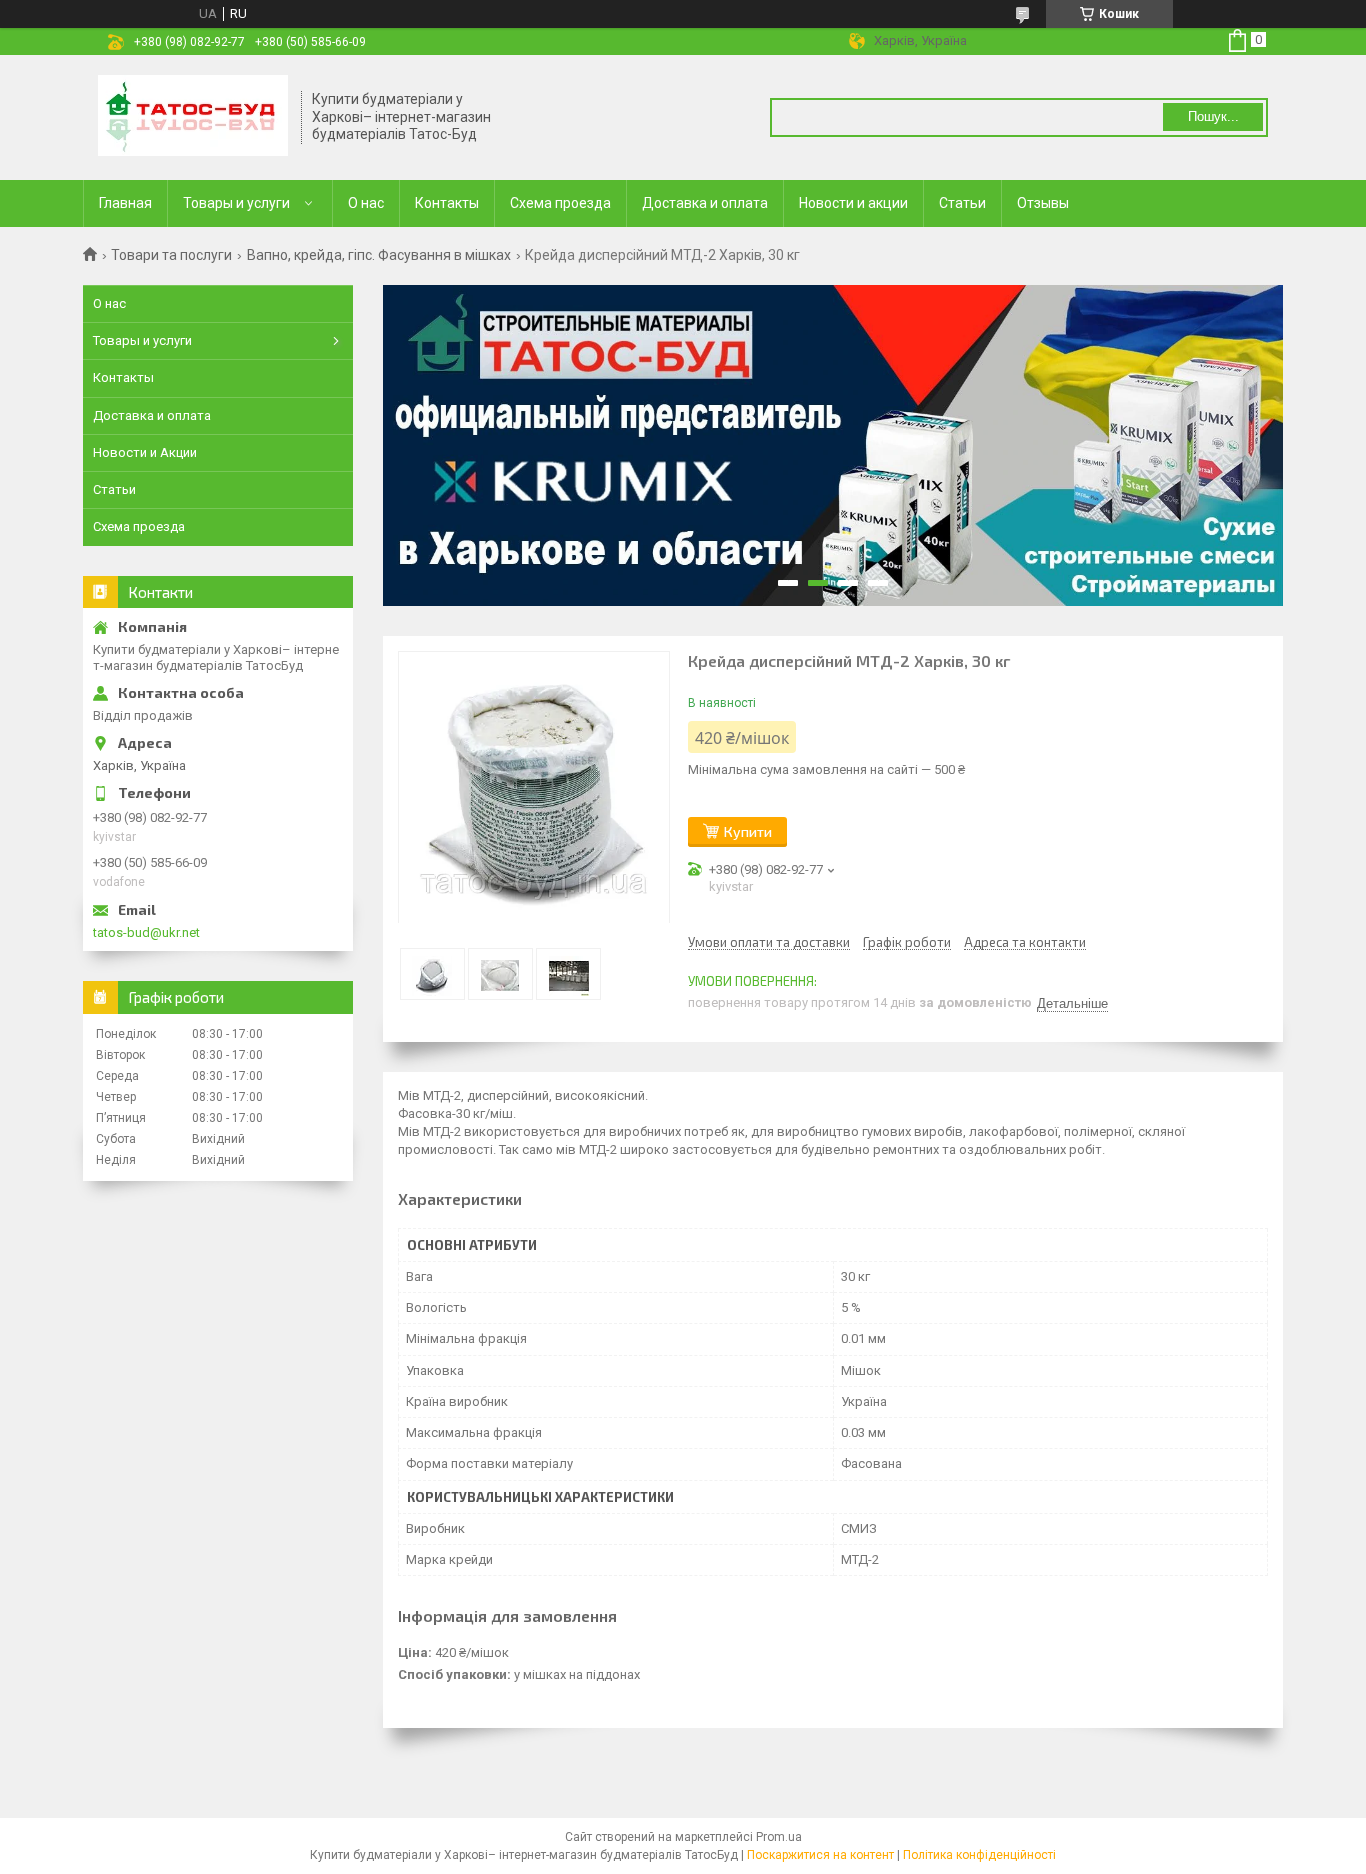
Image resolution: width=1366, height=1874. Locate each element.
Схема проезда (560, 203)
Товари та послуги (171, 255)
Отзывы (1043, 203)
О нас (366, 203)
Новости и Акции (145, 452)
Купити (748, 831)
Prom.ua (779, 1837)
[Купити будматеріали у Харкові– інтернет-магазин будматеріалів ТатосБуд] (193, 117)
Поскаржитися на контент (820, 1855)
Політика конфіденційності (979, 1855)
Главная (125, 203)
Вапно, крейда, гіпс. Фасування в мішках (379, 255)
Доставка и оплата (705, 203)
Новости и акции (853, 203)
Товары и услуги (236, 203)
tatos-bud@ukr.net (146, 932)
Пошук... (1213, 116)
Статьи (962, 203)
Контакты (447, 203)
